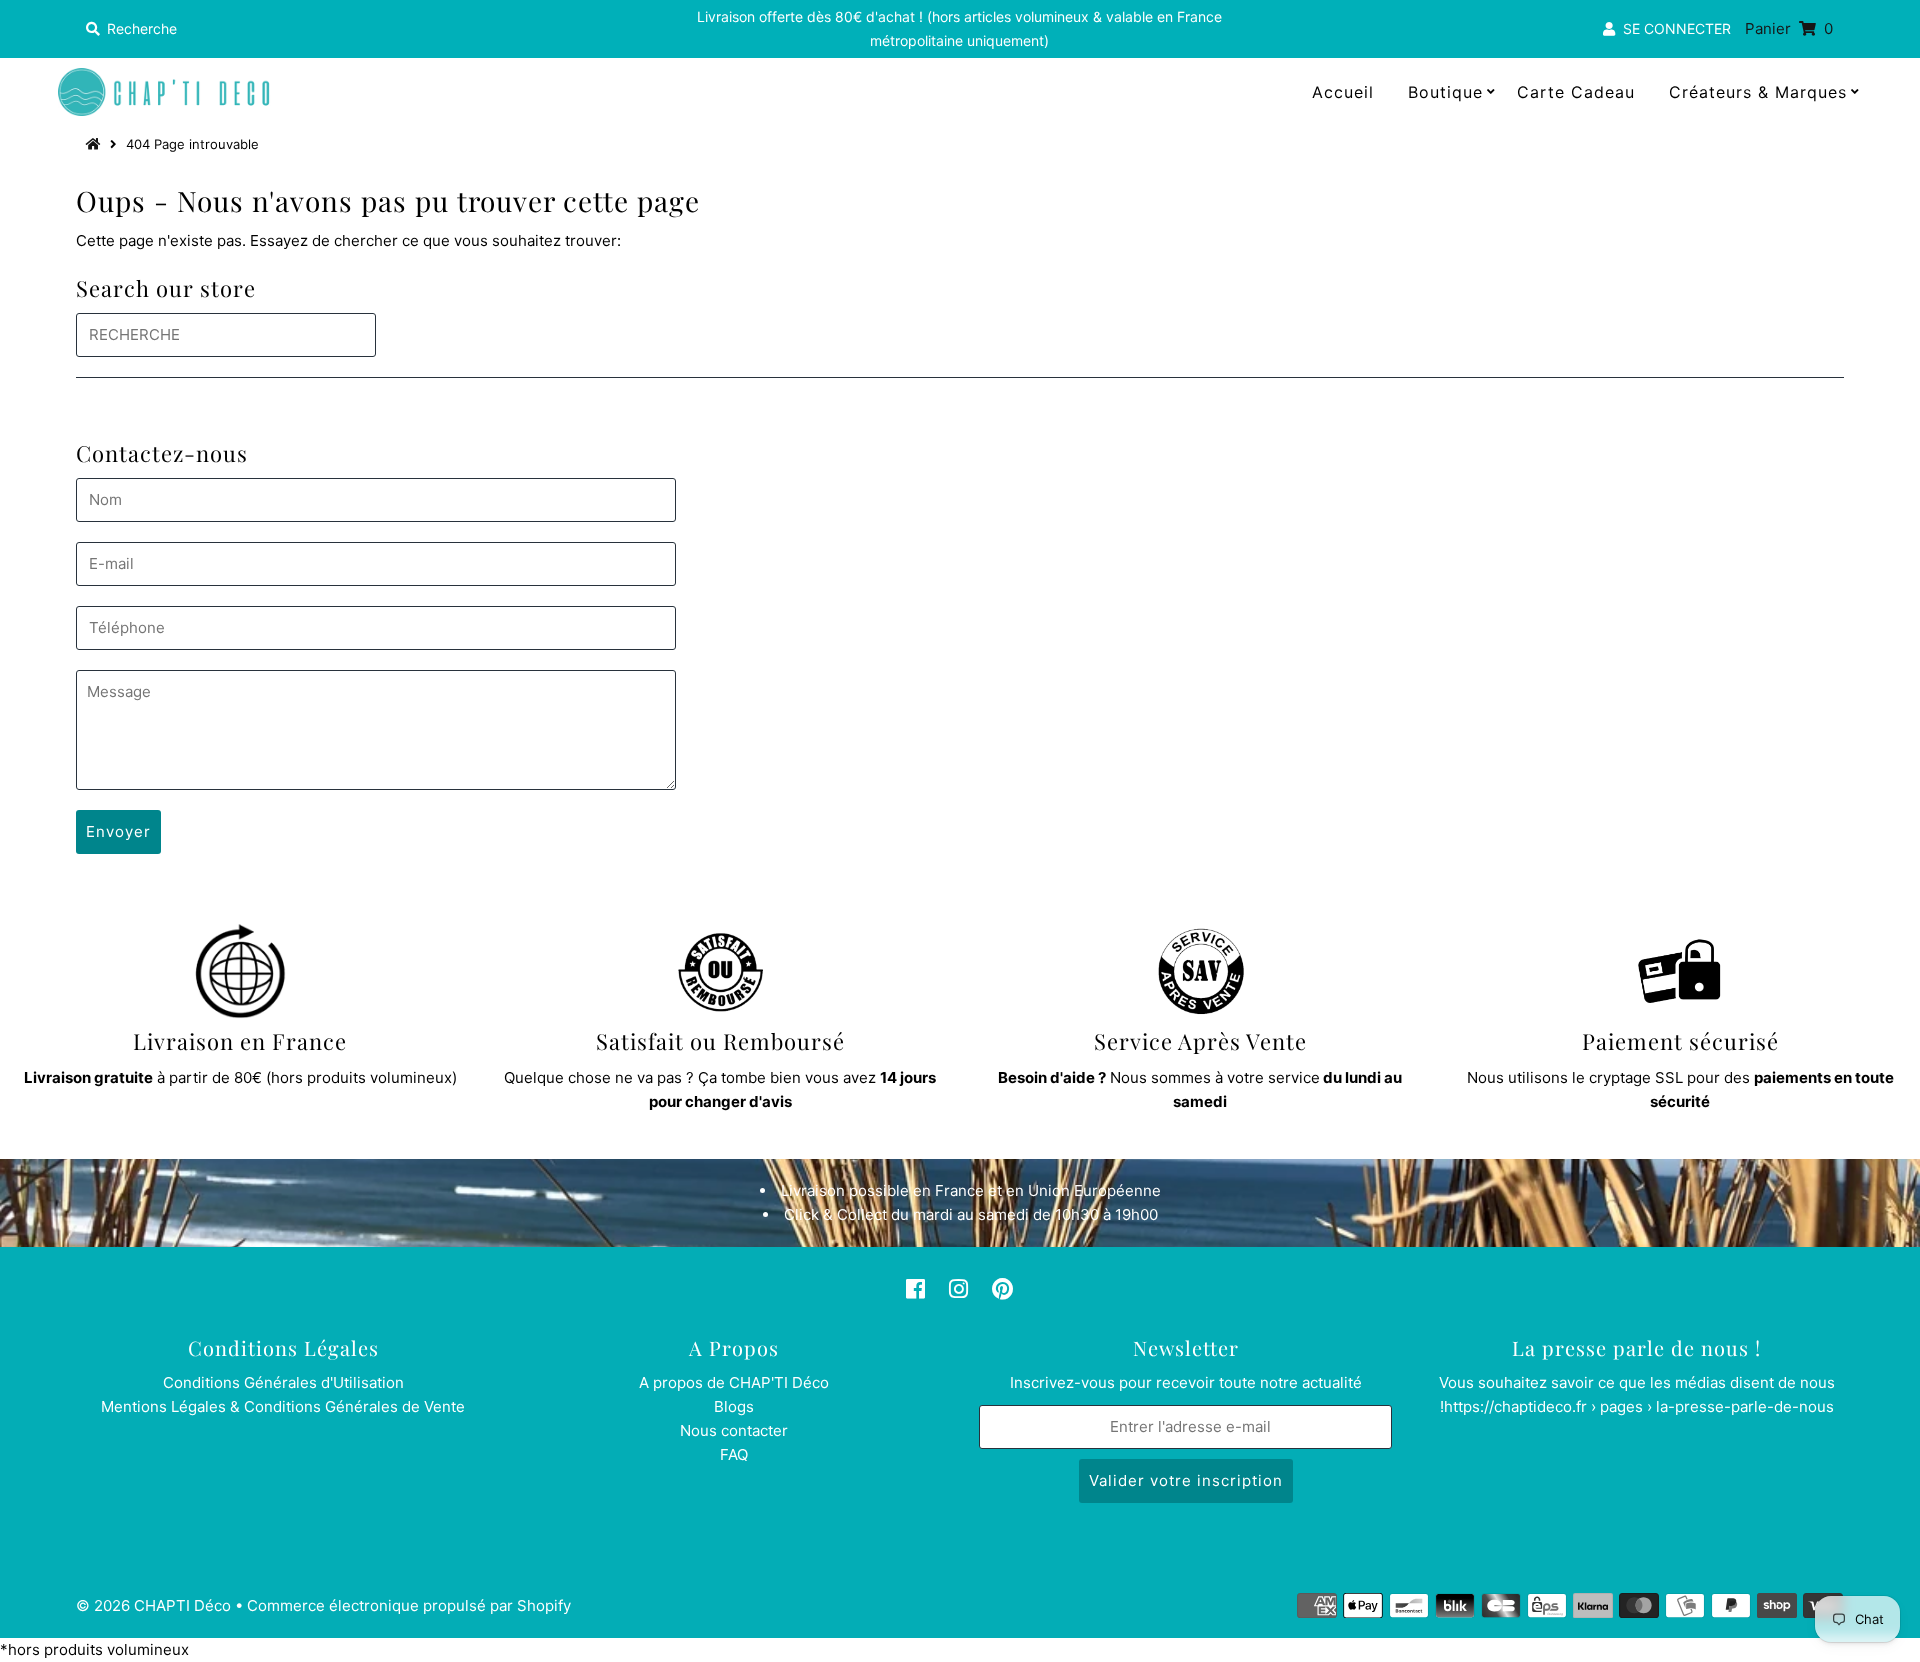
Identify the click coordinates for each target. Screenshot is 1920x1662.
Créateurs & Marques (1758, 92)
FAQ (734, 1454)
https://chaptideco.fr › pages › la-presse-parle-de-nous (1639, 1406)
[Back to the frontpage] (96, 144)
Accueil (1343, 92)
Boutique (1445, 92)
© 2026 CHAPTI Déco (153, 1605)
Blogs (734, 1406)
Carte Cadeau (1576, 92)
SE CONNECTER (1673, 28)
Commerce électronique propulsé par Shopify (409, 1605)
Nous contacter (734, 1430)
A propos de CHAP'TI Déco (734, 1382)
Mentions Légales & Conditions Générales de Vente (283, 1406)
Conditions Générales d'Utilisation (283, 1382)
